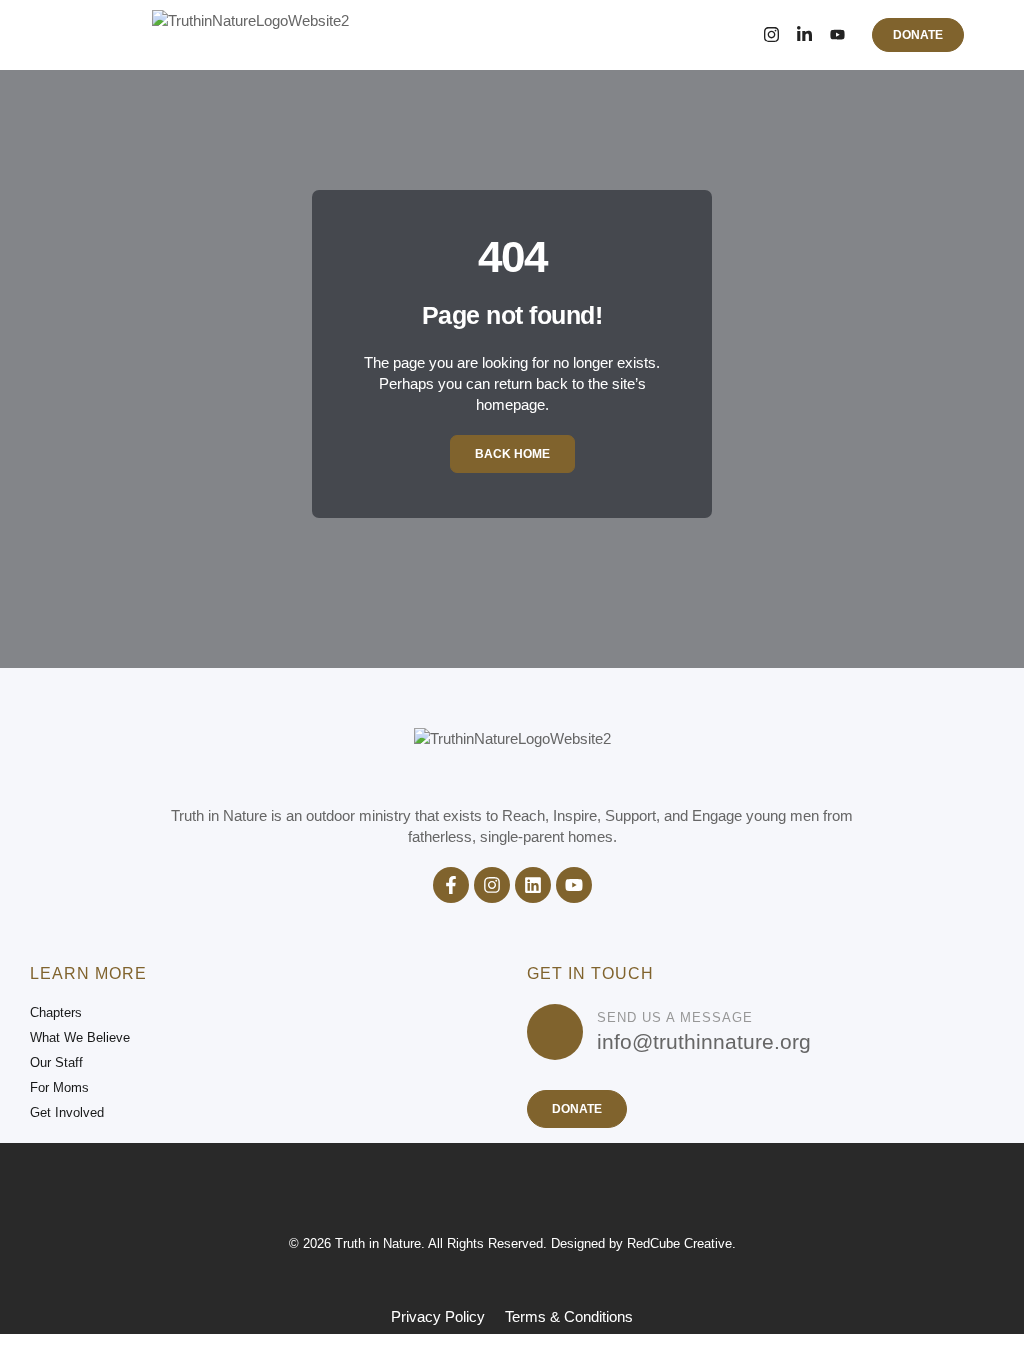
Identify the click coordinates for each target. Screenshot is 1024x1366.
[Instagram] (771, 35)
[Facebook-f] (451, 885)
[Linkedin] (533, 885)
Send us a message (675, 1017)
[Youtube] (574, 885)
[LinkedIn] (804, 35)
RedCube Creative (679, 1243)
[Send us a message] (555, 1032)
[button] (101, 35)
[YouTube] (837, 35)
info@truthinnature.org (704, 1041)
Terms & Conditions (569, 1316)
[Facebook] (738, 35)
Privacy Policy (438, 1316)
